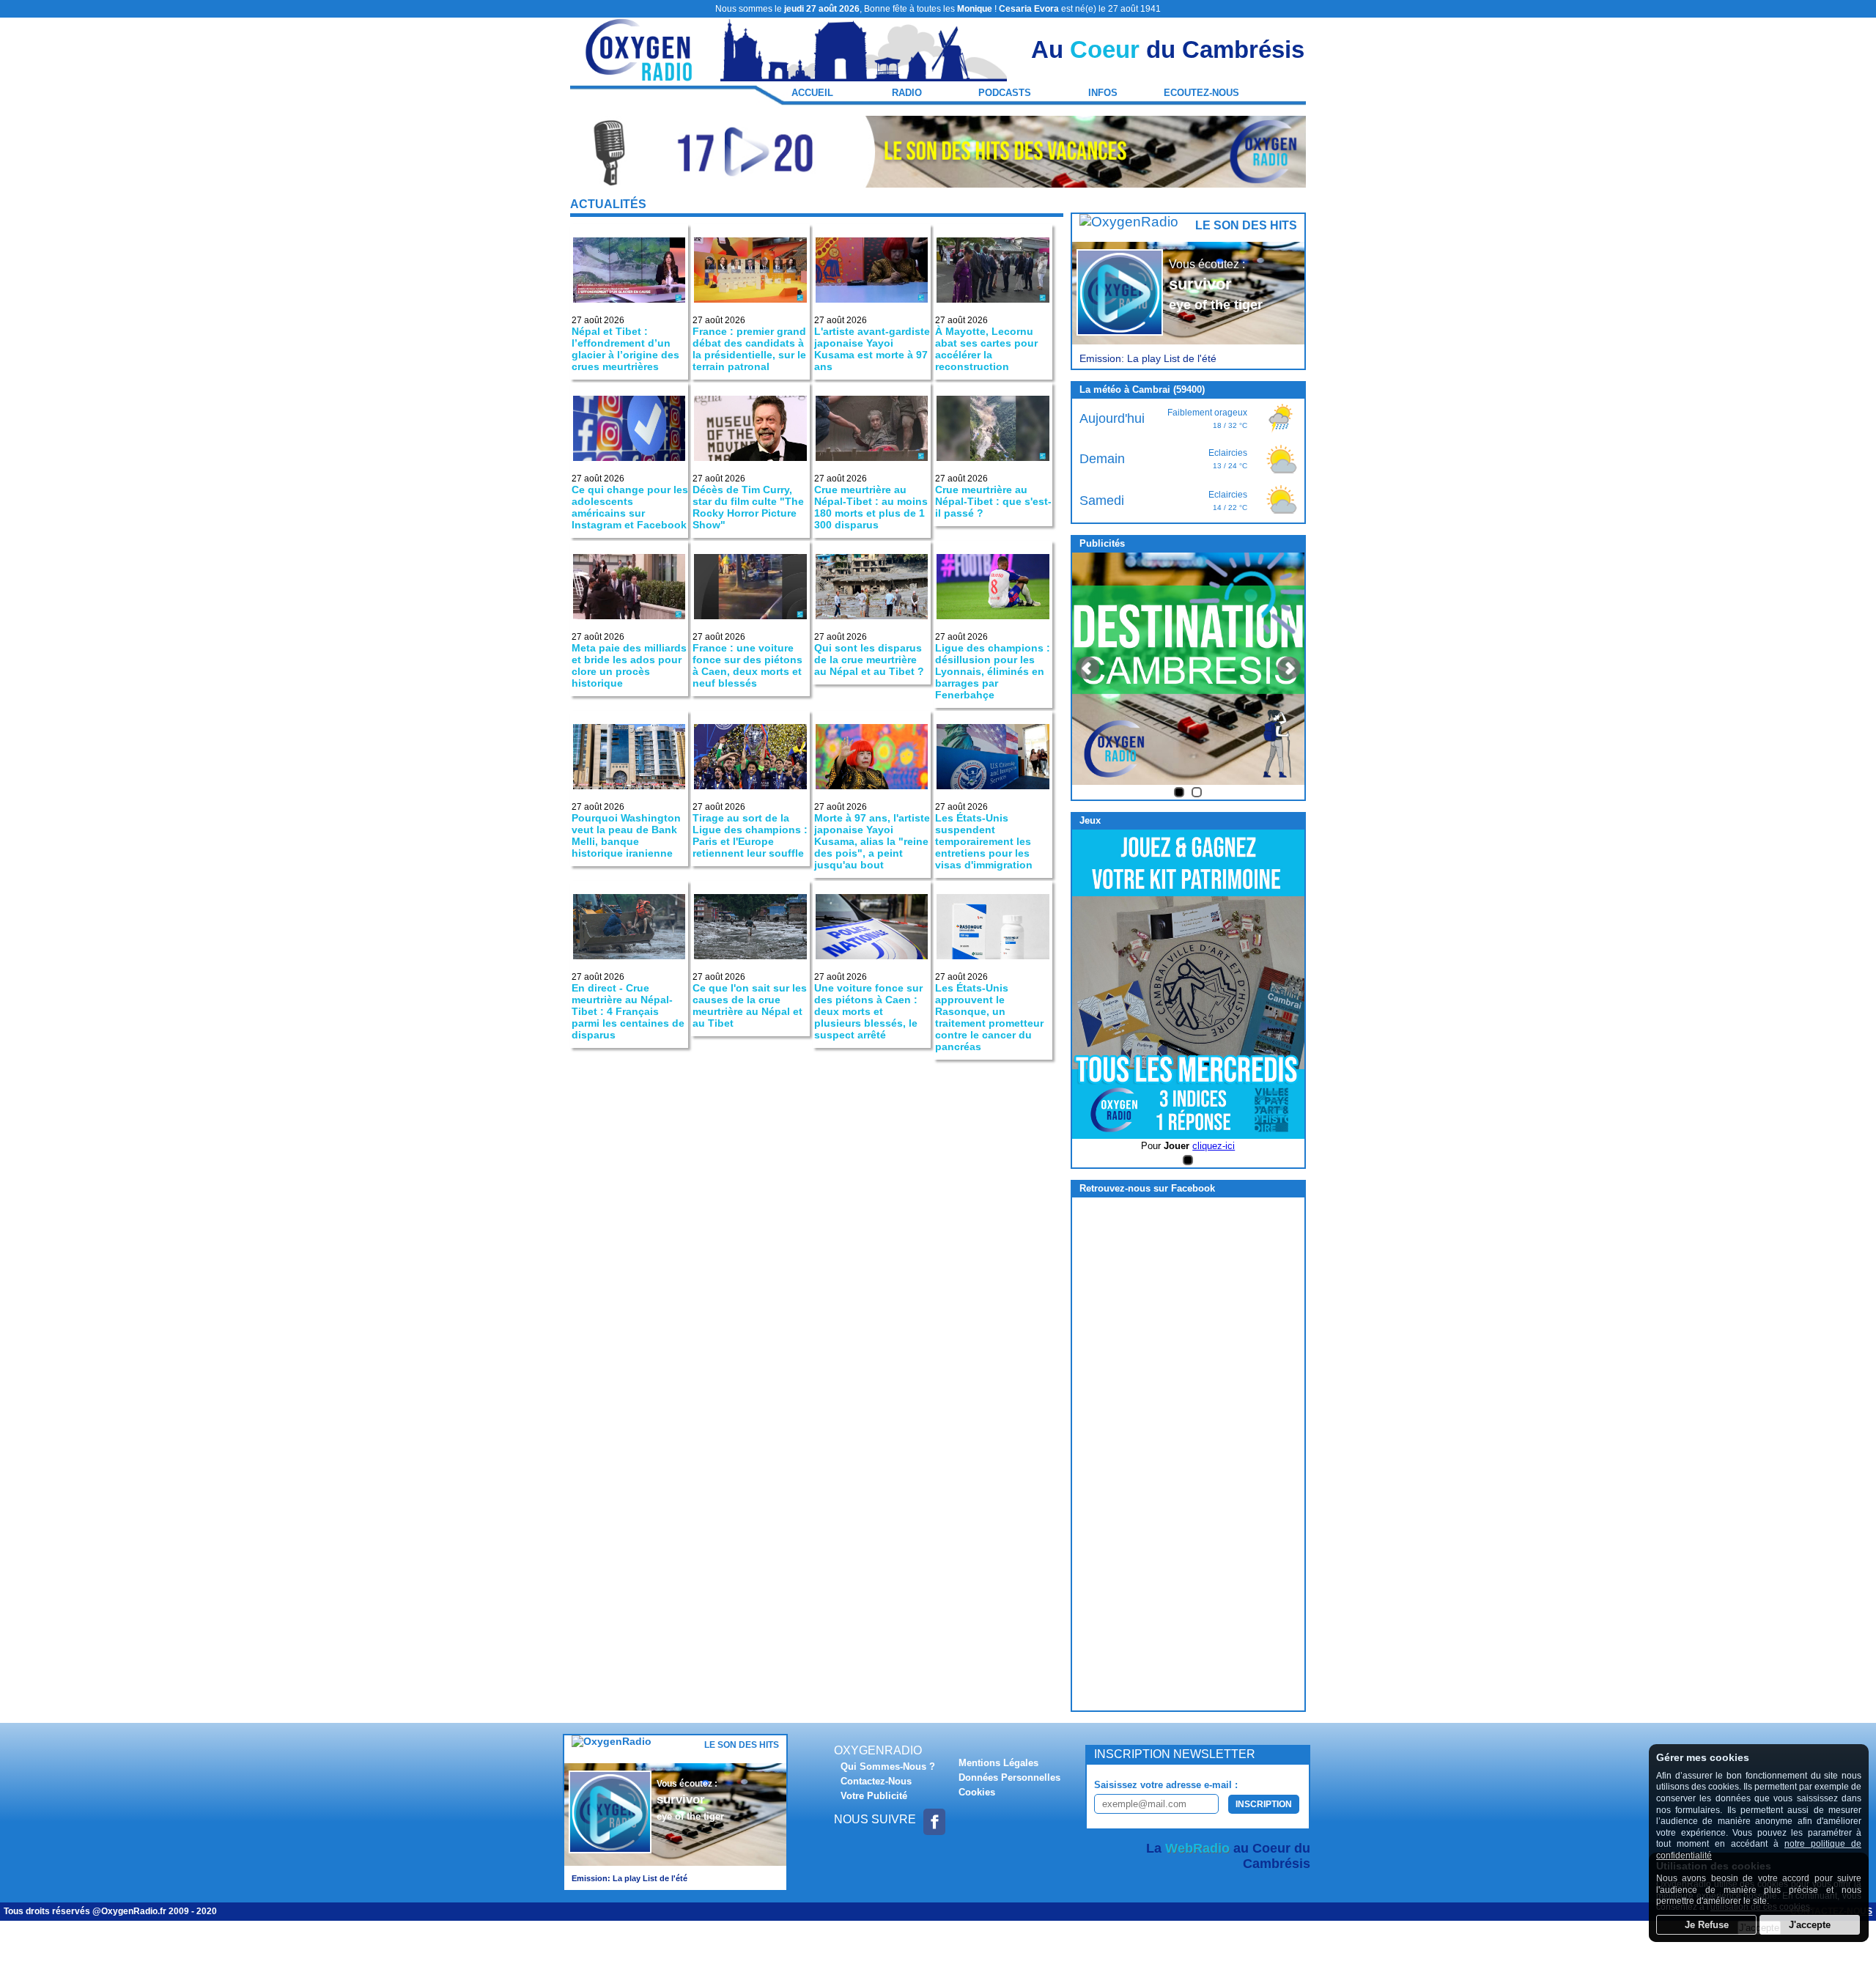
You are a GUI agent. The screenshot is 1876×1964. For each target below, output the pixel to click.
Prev (1087, 668)
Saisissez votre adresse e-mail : (1166, 1785)
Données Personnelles (1009, 1777)
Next (1289, 668)
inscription (1264, 1804)
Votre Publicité (874, 1796)
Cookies (977, 1792)
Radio (907, 93)
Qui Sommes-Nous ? (888, 1767)
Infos (1103, 93)
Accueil (812, 93)
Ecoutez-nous (1201, 93)
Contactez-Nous (876, 1781)
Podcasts (1005, 93)
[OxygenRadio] (640, 74)
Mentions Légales (998, 1763)
